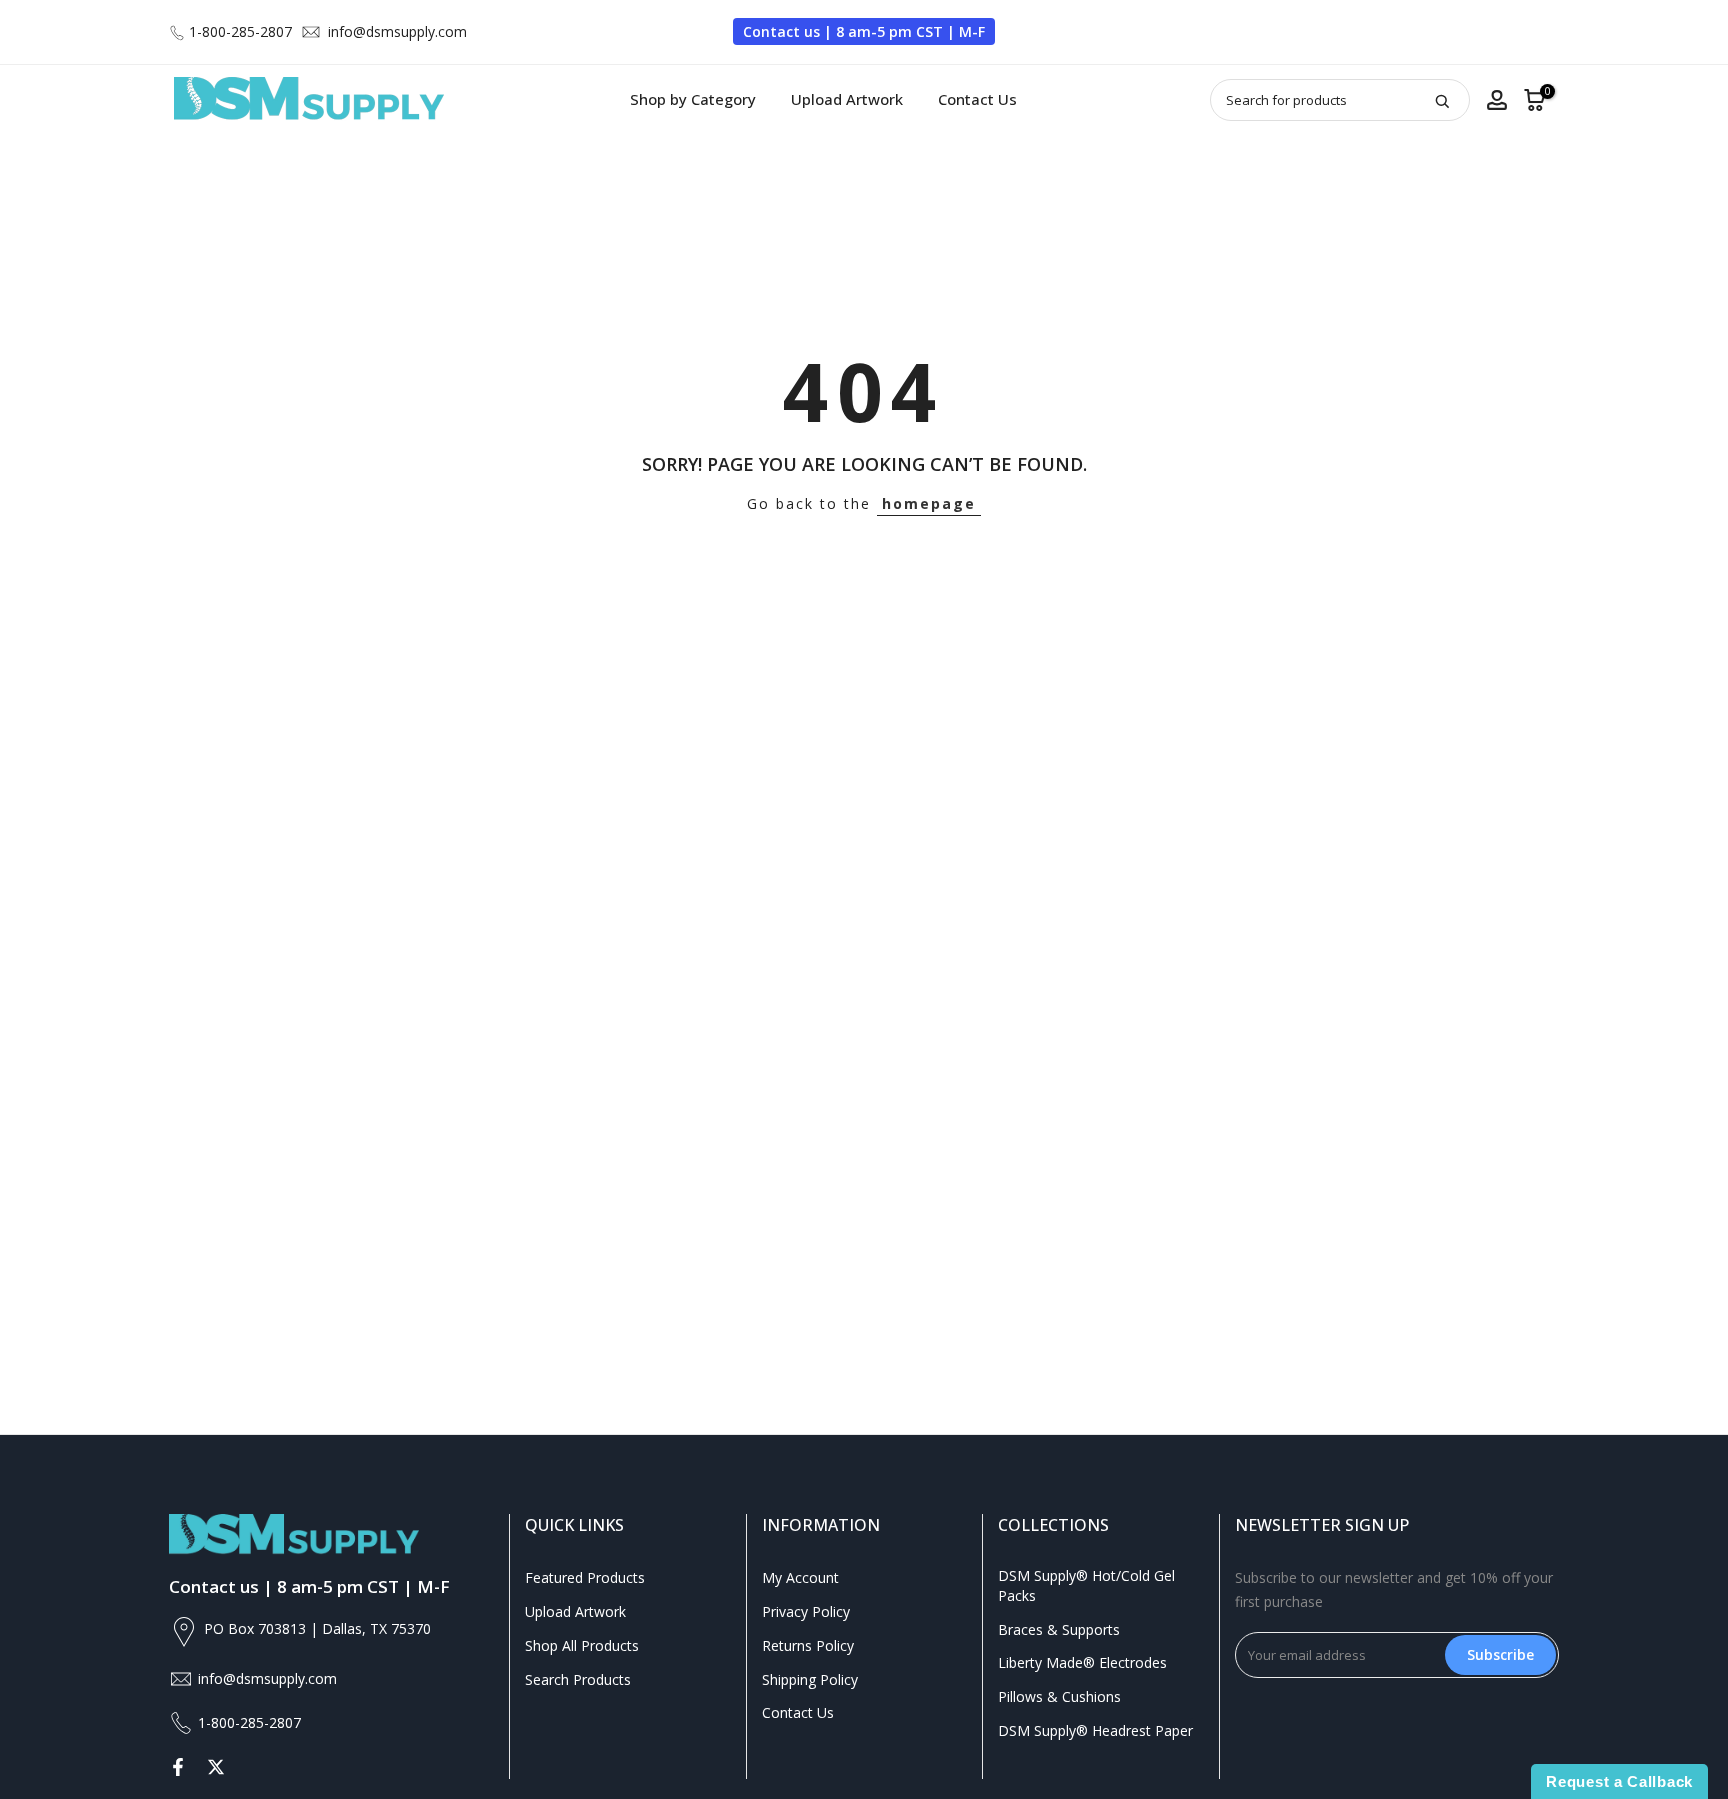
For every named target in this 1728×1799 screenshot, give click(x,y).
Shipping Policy (810, 1679)
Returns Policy (808, 1645)
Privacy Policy (806, 1611)
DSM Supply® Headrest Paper (1095, 1730)
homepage (929, 503)
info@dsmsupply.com (397, 31)
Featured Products (585, 1577)
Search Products (578, 1679)
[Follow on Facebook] (178, 1767)
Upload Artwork (847, 99)
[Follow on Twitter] (216, 1767)
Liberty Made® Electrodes (1082, 1662)
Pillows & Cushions (1059, 1696)
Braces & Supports (1059, 1629)
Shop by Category (693, 99)
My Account (800, 1577)
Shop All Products (582, 1645)
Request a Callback (1619, 1781)
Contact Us (977, 99)
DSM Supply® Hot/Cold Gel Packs (1086, 1585)
